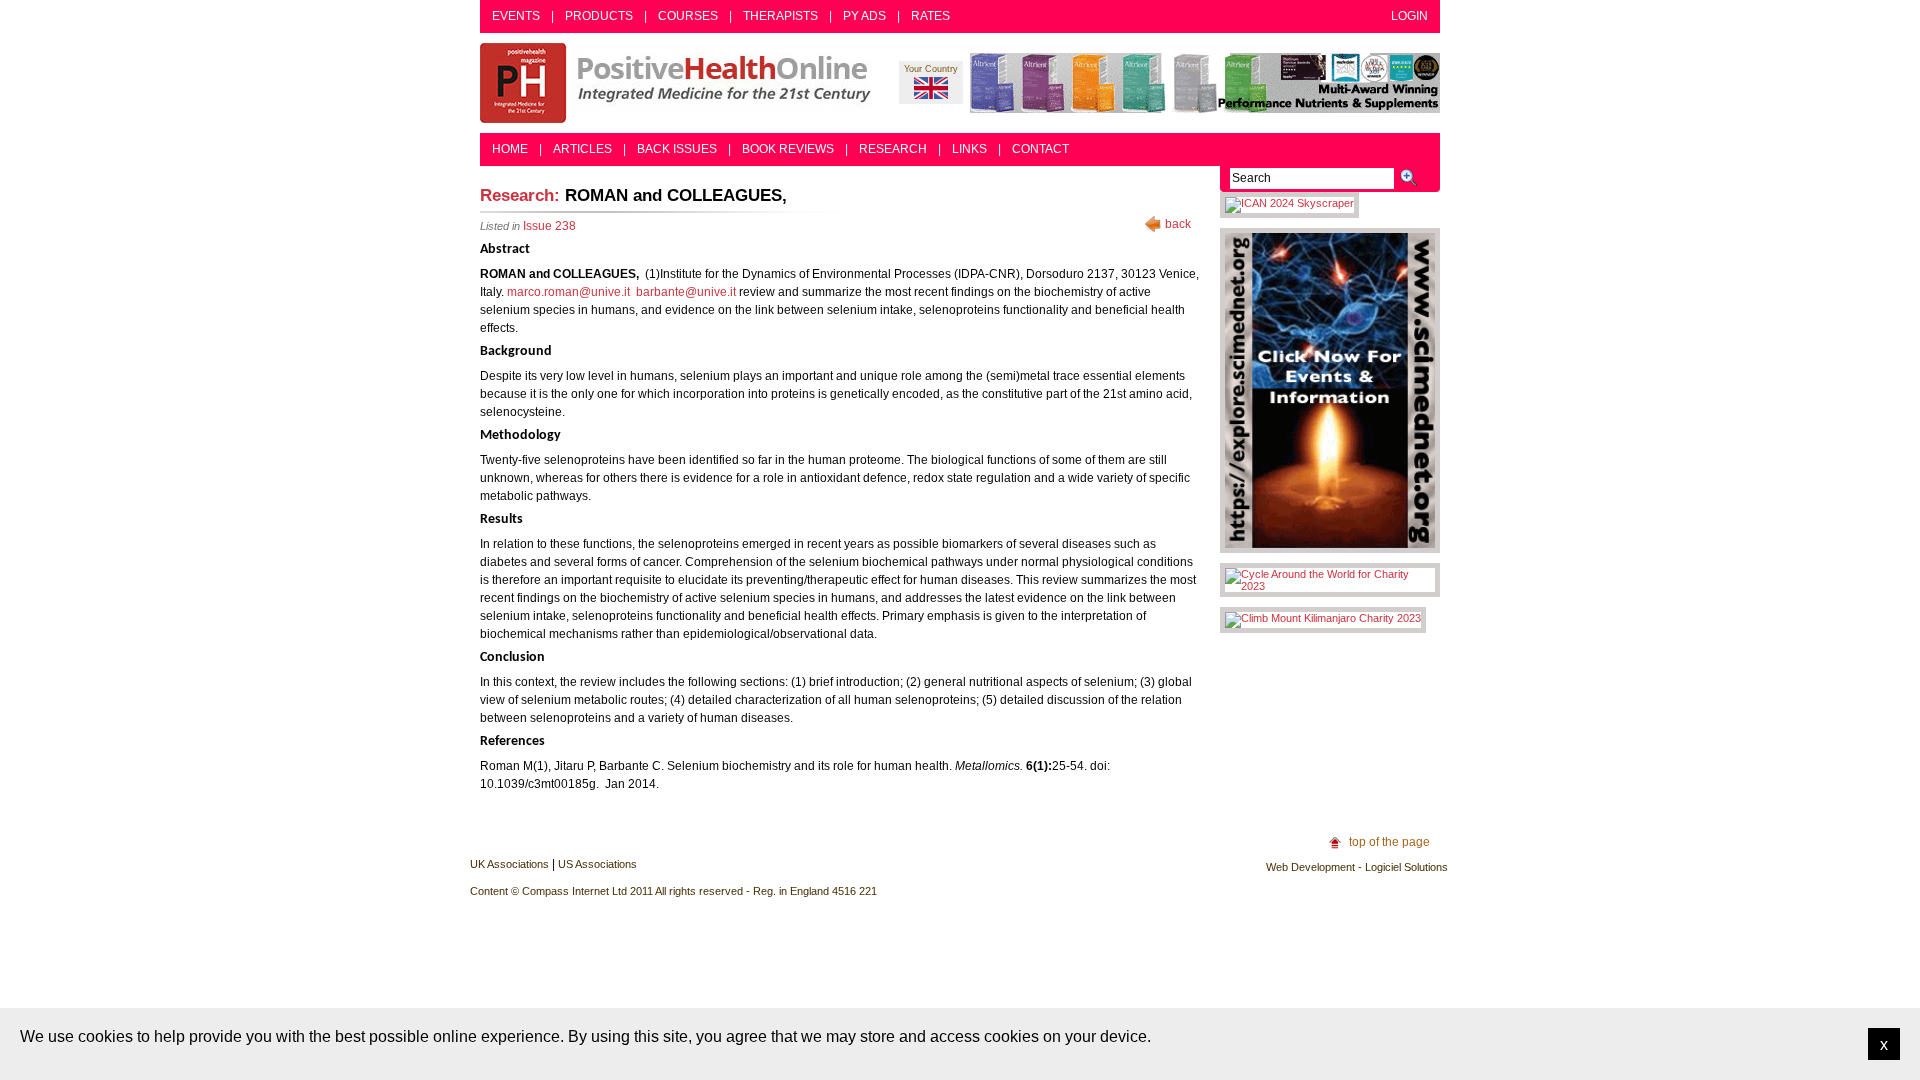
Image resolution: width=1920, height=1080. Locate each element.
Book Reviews (788, 149)
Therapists (780, 16)
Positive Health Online (680, 83)
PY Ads (864, 16)
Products (599, 16)
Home (510, 149)
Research (893, 149)
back (1178, 224)
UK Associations (509, 864)
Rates (930, 16)
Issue (549, 226)
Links (969, 149)
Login (1409, 16)
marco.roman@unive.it (568, 292)
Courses (688, 16)
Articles (582, 149)
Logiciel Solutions (1406, 867)
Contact (1040, 149)
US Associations (597, 864)
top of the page (1389, 842)
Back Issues (677, 149)
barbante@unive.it (686, 292)
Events (516, 16)
